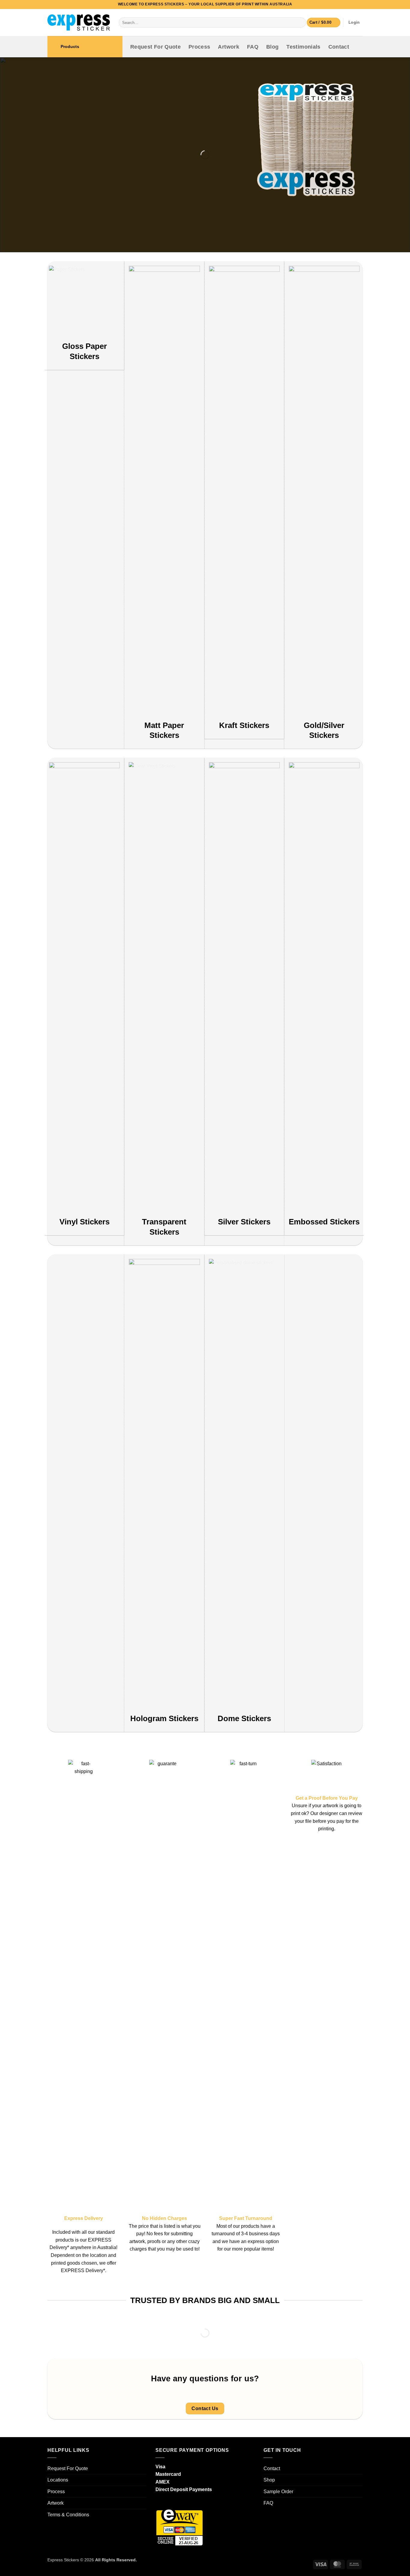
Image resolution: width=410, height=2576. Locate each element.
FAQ (253, 47)
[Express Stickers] (79, 22)
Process (199, 47)
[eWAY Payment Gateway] (179, 2527)
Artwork (228, 47)
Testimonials (303, 47)
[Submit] (300, 22)
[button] (324, 23)
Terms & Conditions (68, 2515)
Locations (58, 2480)
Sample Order (278, 2492)
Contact (339, 47)
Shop (269, 2480)
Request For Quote (155, 47)
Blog (272, 47)
